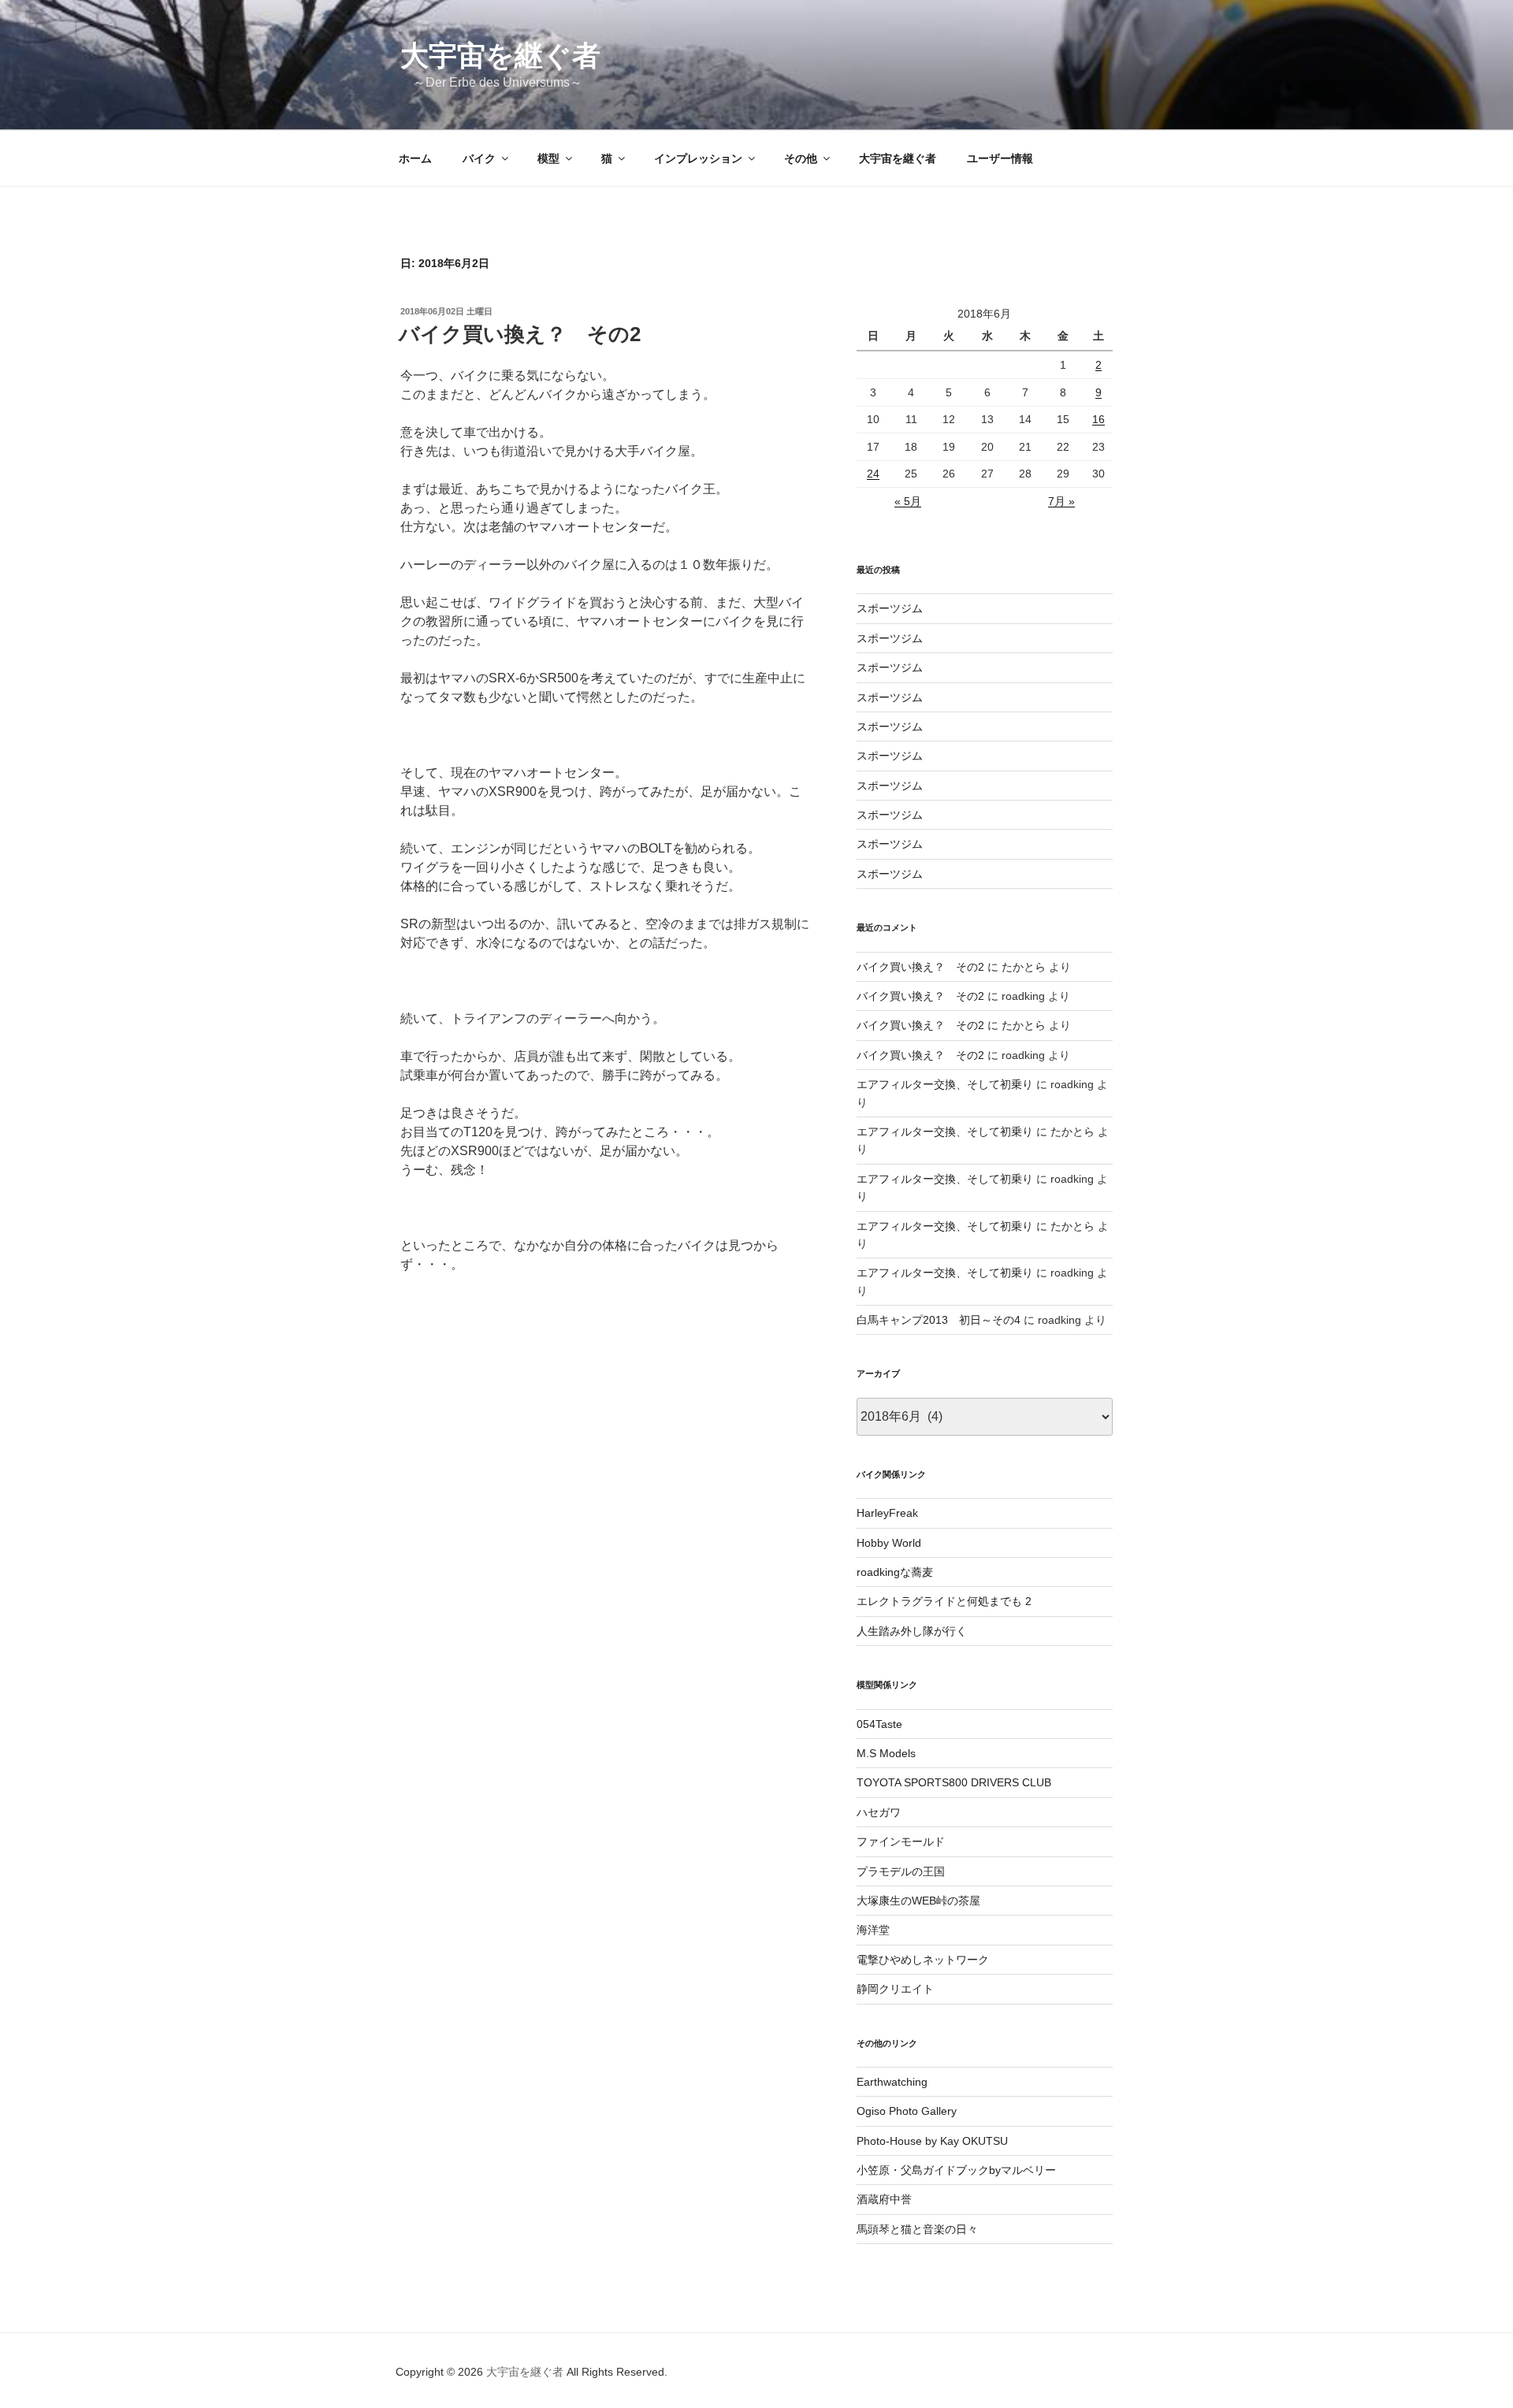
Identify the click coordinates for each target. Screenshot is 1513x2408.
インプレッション (698, 158)
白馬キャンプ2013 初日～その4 (939, 1320)
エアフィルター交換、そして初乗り (945, 1084)
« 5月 (908, 501)
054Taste (879, 1724)
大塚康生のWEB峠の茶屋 (918, 1901)
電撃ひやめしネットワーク (923, 1960)
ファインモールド (901, 1841)
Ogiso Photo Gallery (907, 2111)
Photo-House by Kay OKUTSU (932, 2141)
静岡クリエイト (895, 1989)
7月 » (1061, 501)
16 (1099, 419)
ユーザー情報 (1000, 158)
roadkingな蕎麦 (895, 1572)
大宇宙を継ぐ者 (500, 56)
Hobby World (889, 1543)
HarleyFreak (887, 1513)
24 (873, 474)
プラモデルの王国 (901, 1871)
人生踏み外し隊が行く (912, 1631)
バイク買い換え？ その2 (520, 334)
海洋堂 (873, 1930)
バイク (479, 158)
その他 (801, 158)
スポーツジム (890, 608)
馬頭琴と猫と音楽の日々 (917, 2229)
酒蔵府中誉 (884, 2199)
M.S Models (886, 1753)
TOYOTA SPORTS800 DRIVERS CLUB (954, 1782)
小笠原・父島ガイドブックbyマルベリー (956, 2170)
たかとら (1024, 967)
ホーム (415, 158)
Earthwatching (892, 2082)
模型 (548, 158)
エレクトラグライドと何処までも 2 (944, 1601)
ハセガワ (879, 1812)
